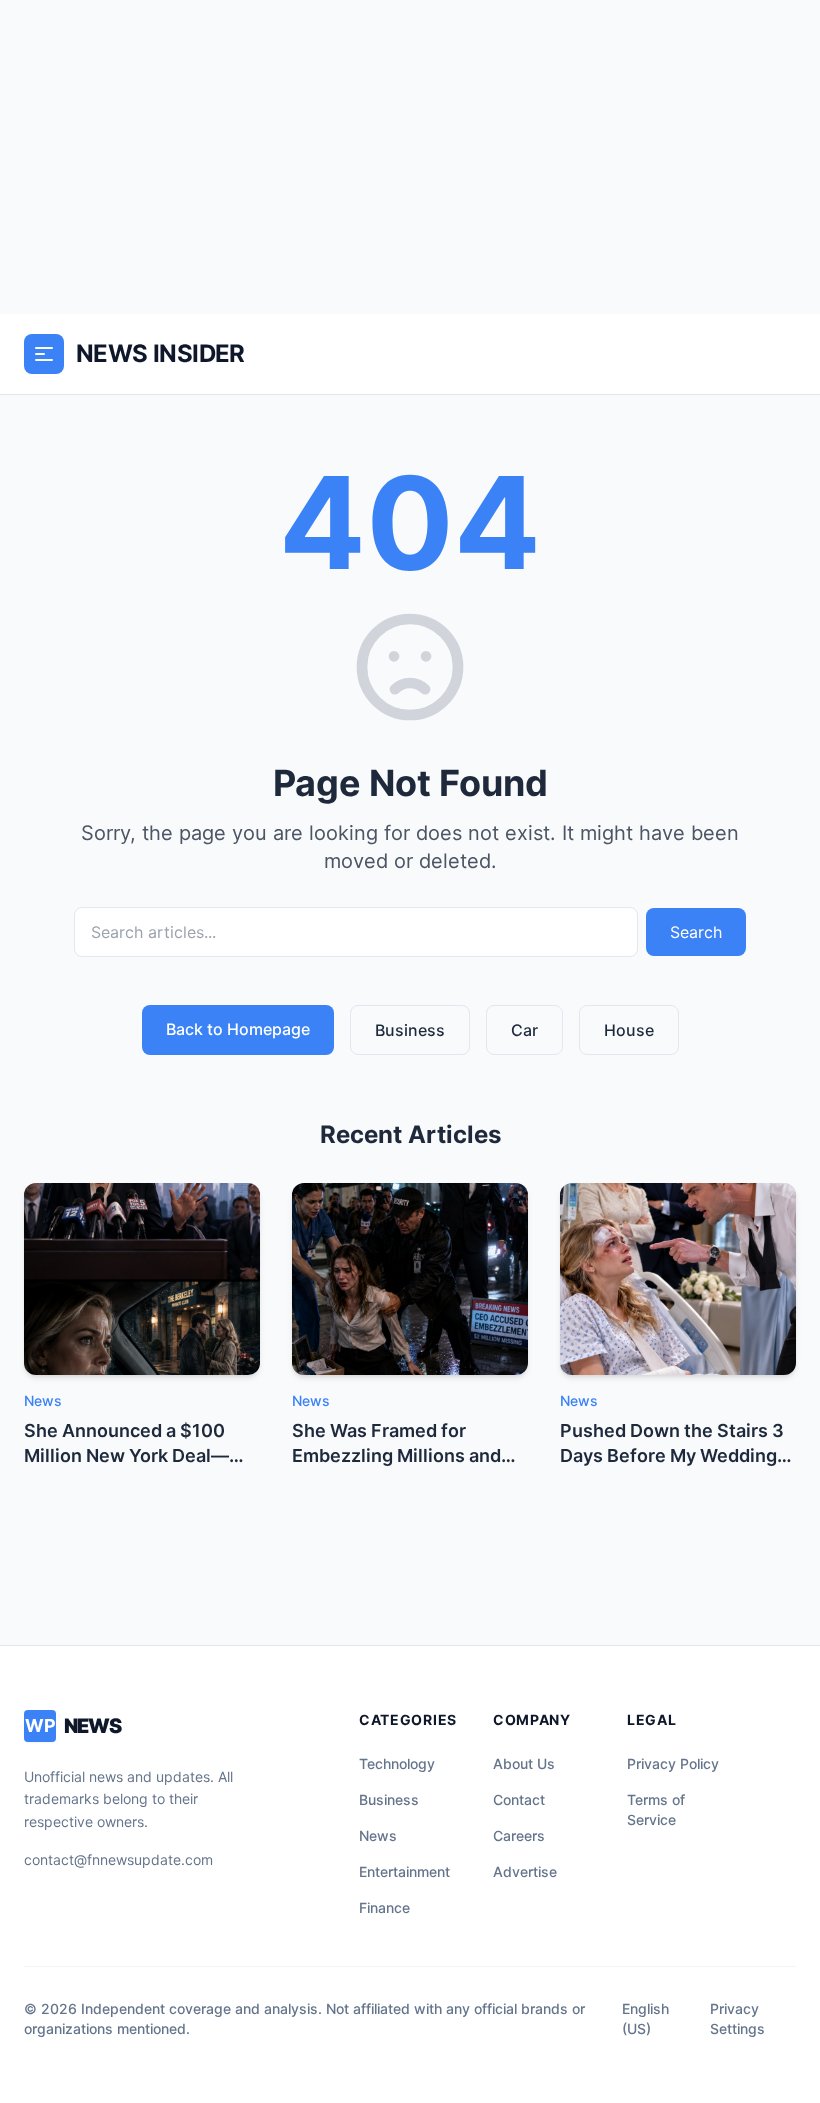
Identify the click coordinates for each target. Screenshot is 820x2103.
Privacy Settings (737, 2018)
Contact (519, 1799)
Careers (519, 1835)
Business (410, 1030)
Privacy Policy (673, 1763)
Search (696, 932)
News (378, 1835)
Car (524, 1030)
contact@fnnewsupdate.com (118, 1859)
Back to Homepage (238, 1029)
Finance (384, 1907)
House (629, 1030)
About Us (524, 1763)
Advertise (525, 1871)
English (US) (645, 2018)
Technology (397, 1763)
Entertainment (404, 1871)
